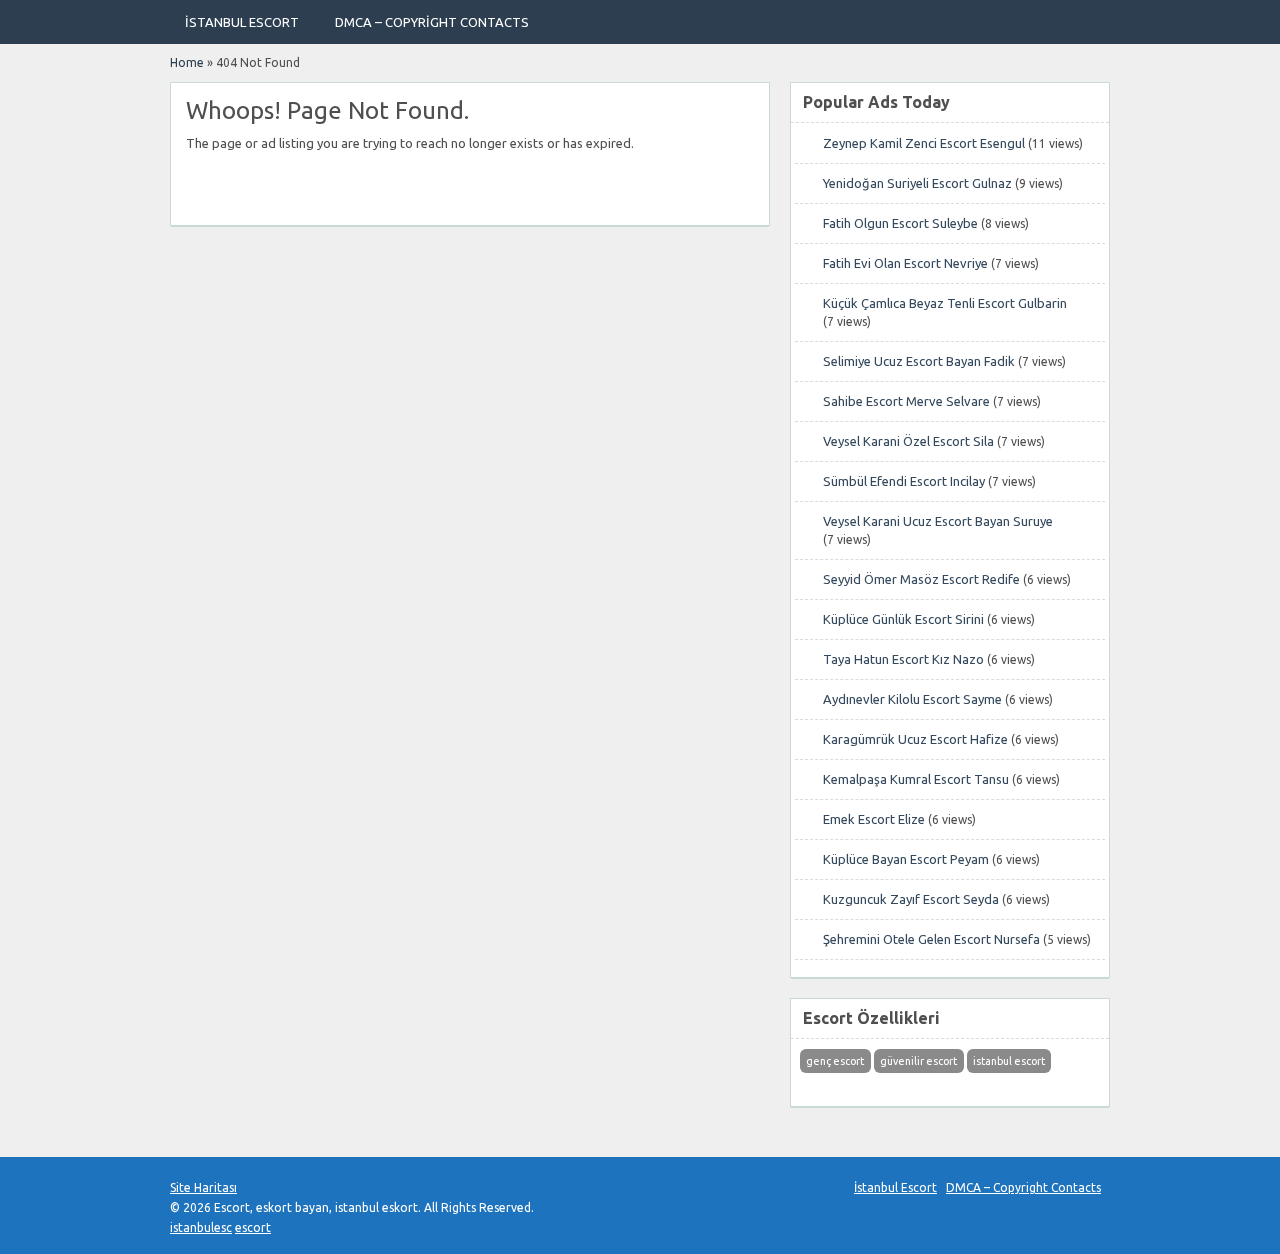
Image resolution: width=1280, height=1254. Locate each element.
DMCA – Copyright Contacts (432, 22)
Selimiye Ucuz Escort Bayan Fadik (919, 361)
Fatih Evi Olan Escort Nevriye (905, 263)
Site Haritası (203, 1187)
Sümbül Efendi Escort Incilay (904, 481)
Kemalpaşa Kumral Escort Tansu (916, 779)
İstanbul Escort (242, 22)
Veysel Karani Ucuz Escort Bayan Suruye (938, 521)
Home (187, 62)
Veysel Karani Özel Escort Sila (908, 441)
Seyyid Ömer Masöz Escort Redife (921, 579)
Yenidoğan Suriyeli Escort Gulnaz (917, 183)
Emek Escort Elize (874, 819)
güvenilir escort (918, 1061)
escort (253, 1227)
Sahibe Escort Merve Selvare (906, 401)
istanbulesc (201, 1227)
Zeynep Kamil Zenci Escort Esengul (924, 143)
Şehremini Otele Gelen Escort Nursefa (931, 939)
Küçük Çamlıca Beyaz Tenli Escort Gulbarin (945, 303)
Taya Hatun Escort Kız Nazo (903, 659)
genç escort (835, 1061)
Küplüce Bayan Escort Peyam (906, 859)
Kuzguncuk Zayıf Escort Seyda (911, 899)
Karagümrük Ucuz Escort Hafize (915, 739)
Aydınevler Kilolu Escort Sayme (912, 699)
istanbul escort (1009, 1061)
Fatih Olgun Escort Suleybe (900, 223)
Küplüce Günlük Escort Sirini (903, 619)
